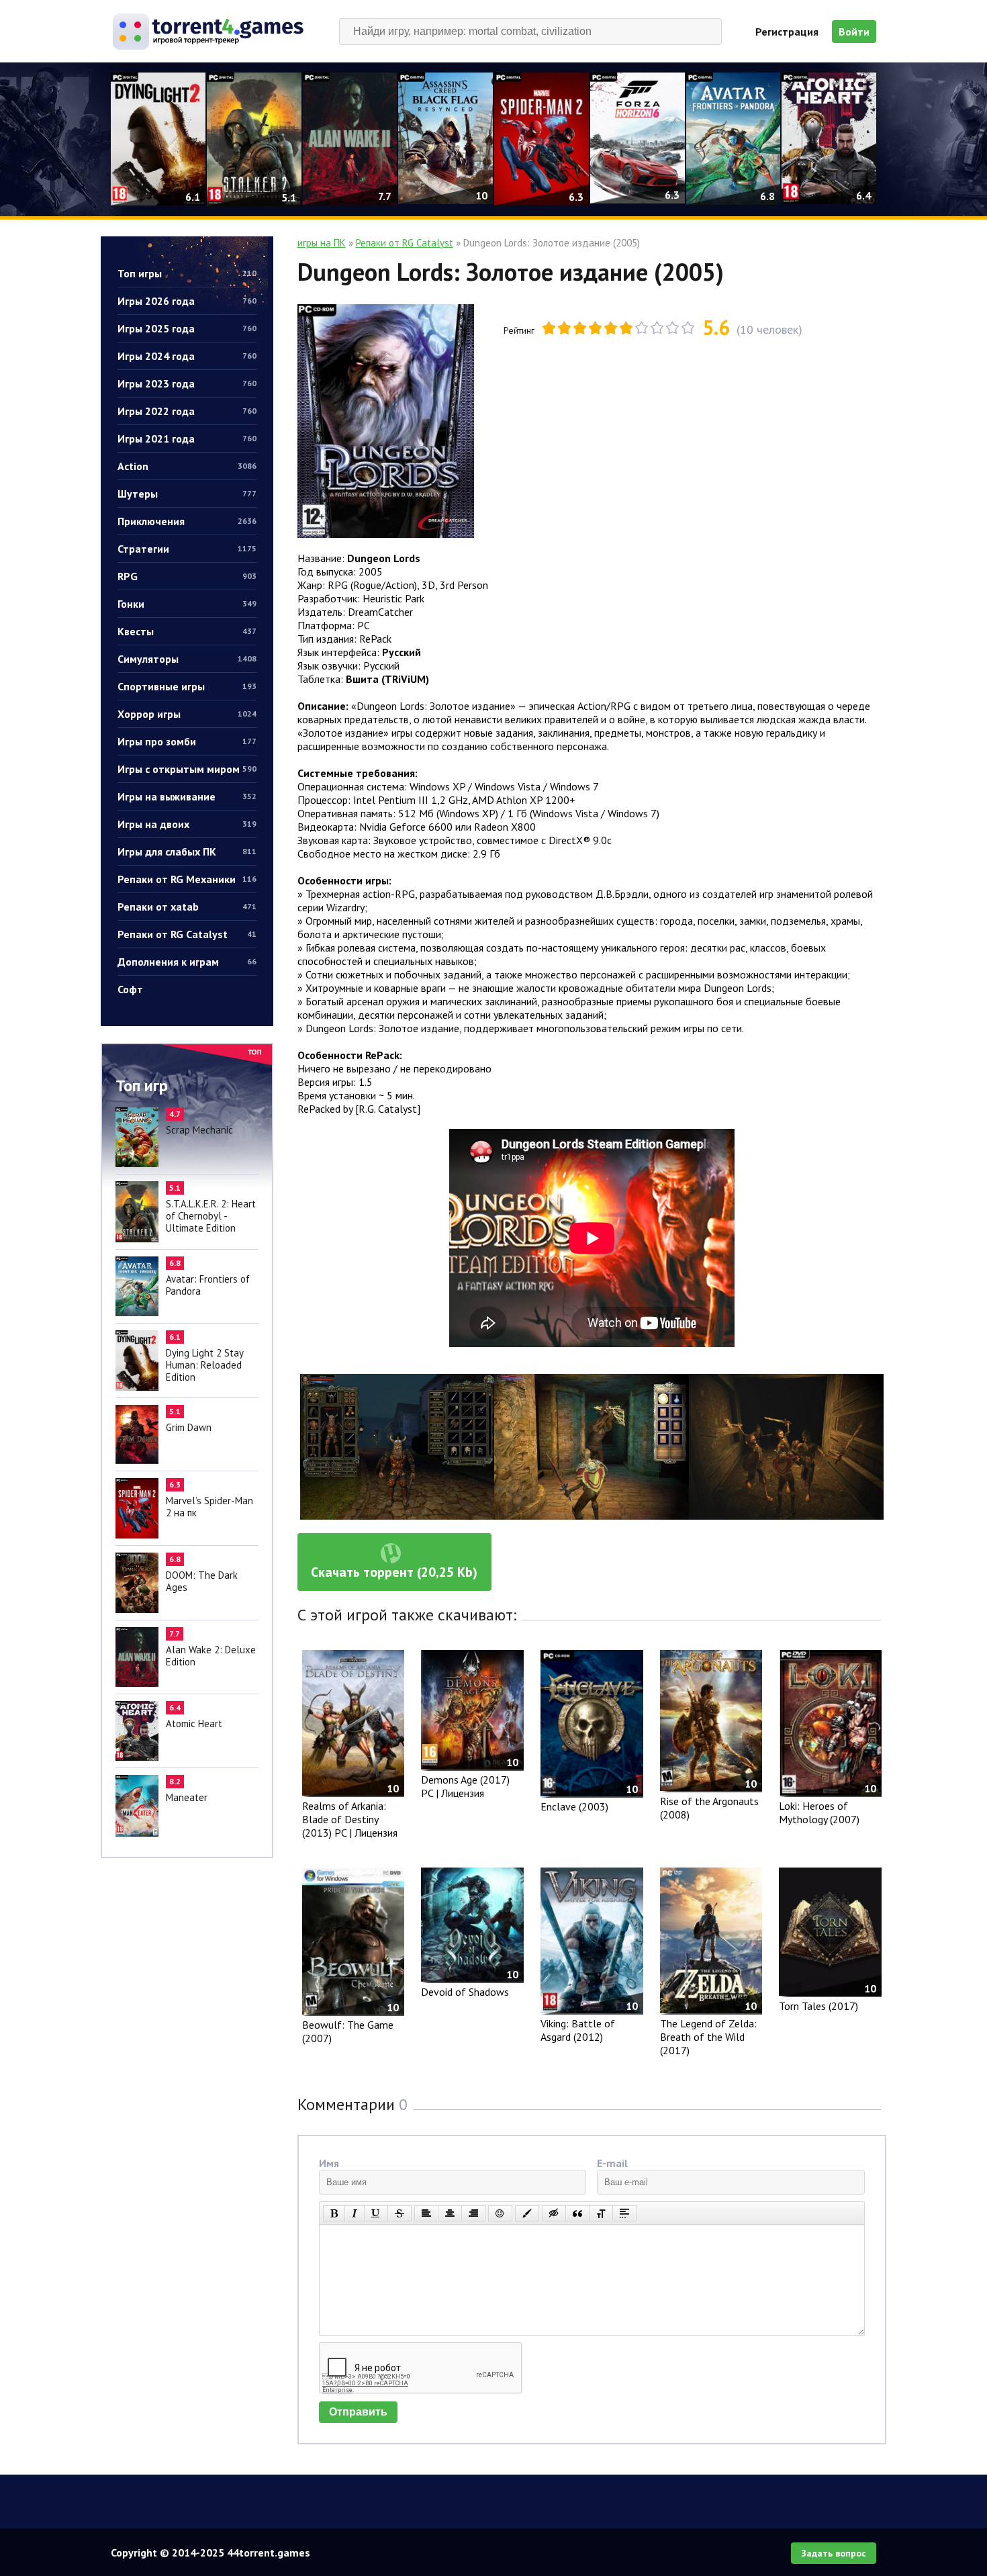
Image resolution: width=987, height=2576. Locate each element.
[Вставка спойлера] (624, 2213)
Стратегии (187, 549)
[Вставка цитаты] (577, 2213)
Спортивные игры (187, 686)
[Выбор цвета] (527, 2213)
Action (187, 466)
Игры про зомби (187, 741)
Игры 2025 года (187, 328)
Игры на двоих (187, 824)
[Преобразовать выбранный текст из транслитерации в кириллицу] (601, 2213)
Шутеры (187, 494)
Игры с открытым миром (187, 769)
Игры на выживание (187, 796)
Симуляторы (187, 659)
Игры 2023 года (187, 383)
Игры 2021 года (187, 439)
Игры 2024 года (187, 356)
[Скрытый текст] (554, 2213)
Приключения (187, 521)
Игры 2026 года (187, 301)
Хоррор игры (187, 714)
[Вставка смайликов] (500, 2213)
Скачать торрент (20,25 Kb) (394, 1572)
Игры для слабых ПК (187, 852)
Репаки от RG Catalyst (187, 934)
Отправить (358, 2412)
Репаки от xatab (187, 907)
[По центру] (450, 2213)
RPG (187, 576)
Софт (130, 989)
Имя (329, 2163)
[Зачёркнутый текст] (399, 2213)
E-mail (612, 2163)
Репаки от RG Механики (187, 879)
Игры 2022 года (187, 411)
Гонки (187, 604)
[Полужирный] (334, 2213)
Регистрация (787, 32)
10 (688, 328)
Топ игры (187, 273)
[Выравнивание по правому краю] (473, 2213)
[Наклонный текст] (355, 2213)
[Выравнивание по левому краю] (426, 2213)
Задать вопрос (834, 2553)
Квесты (187, 631)
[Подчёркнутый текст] (376, 2213)
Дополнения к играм (187, 962)
